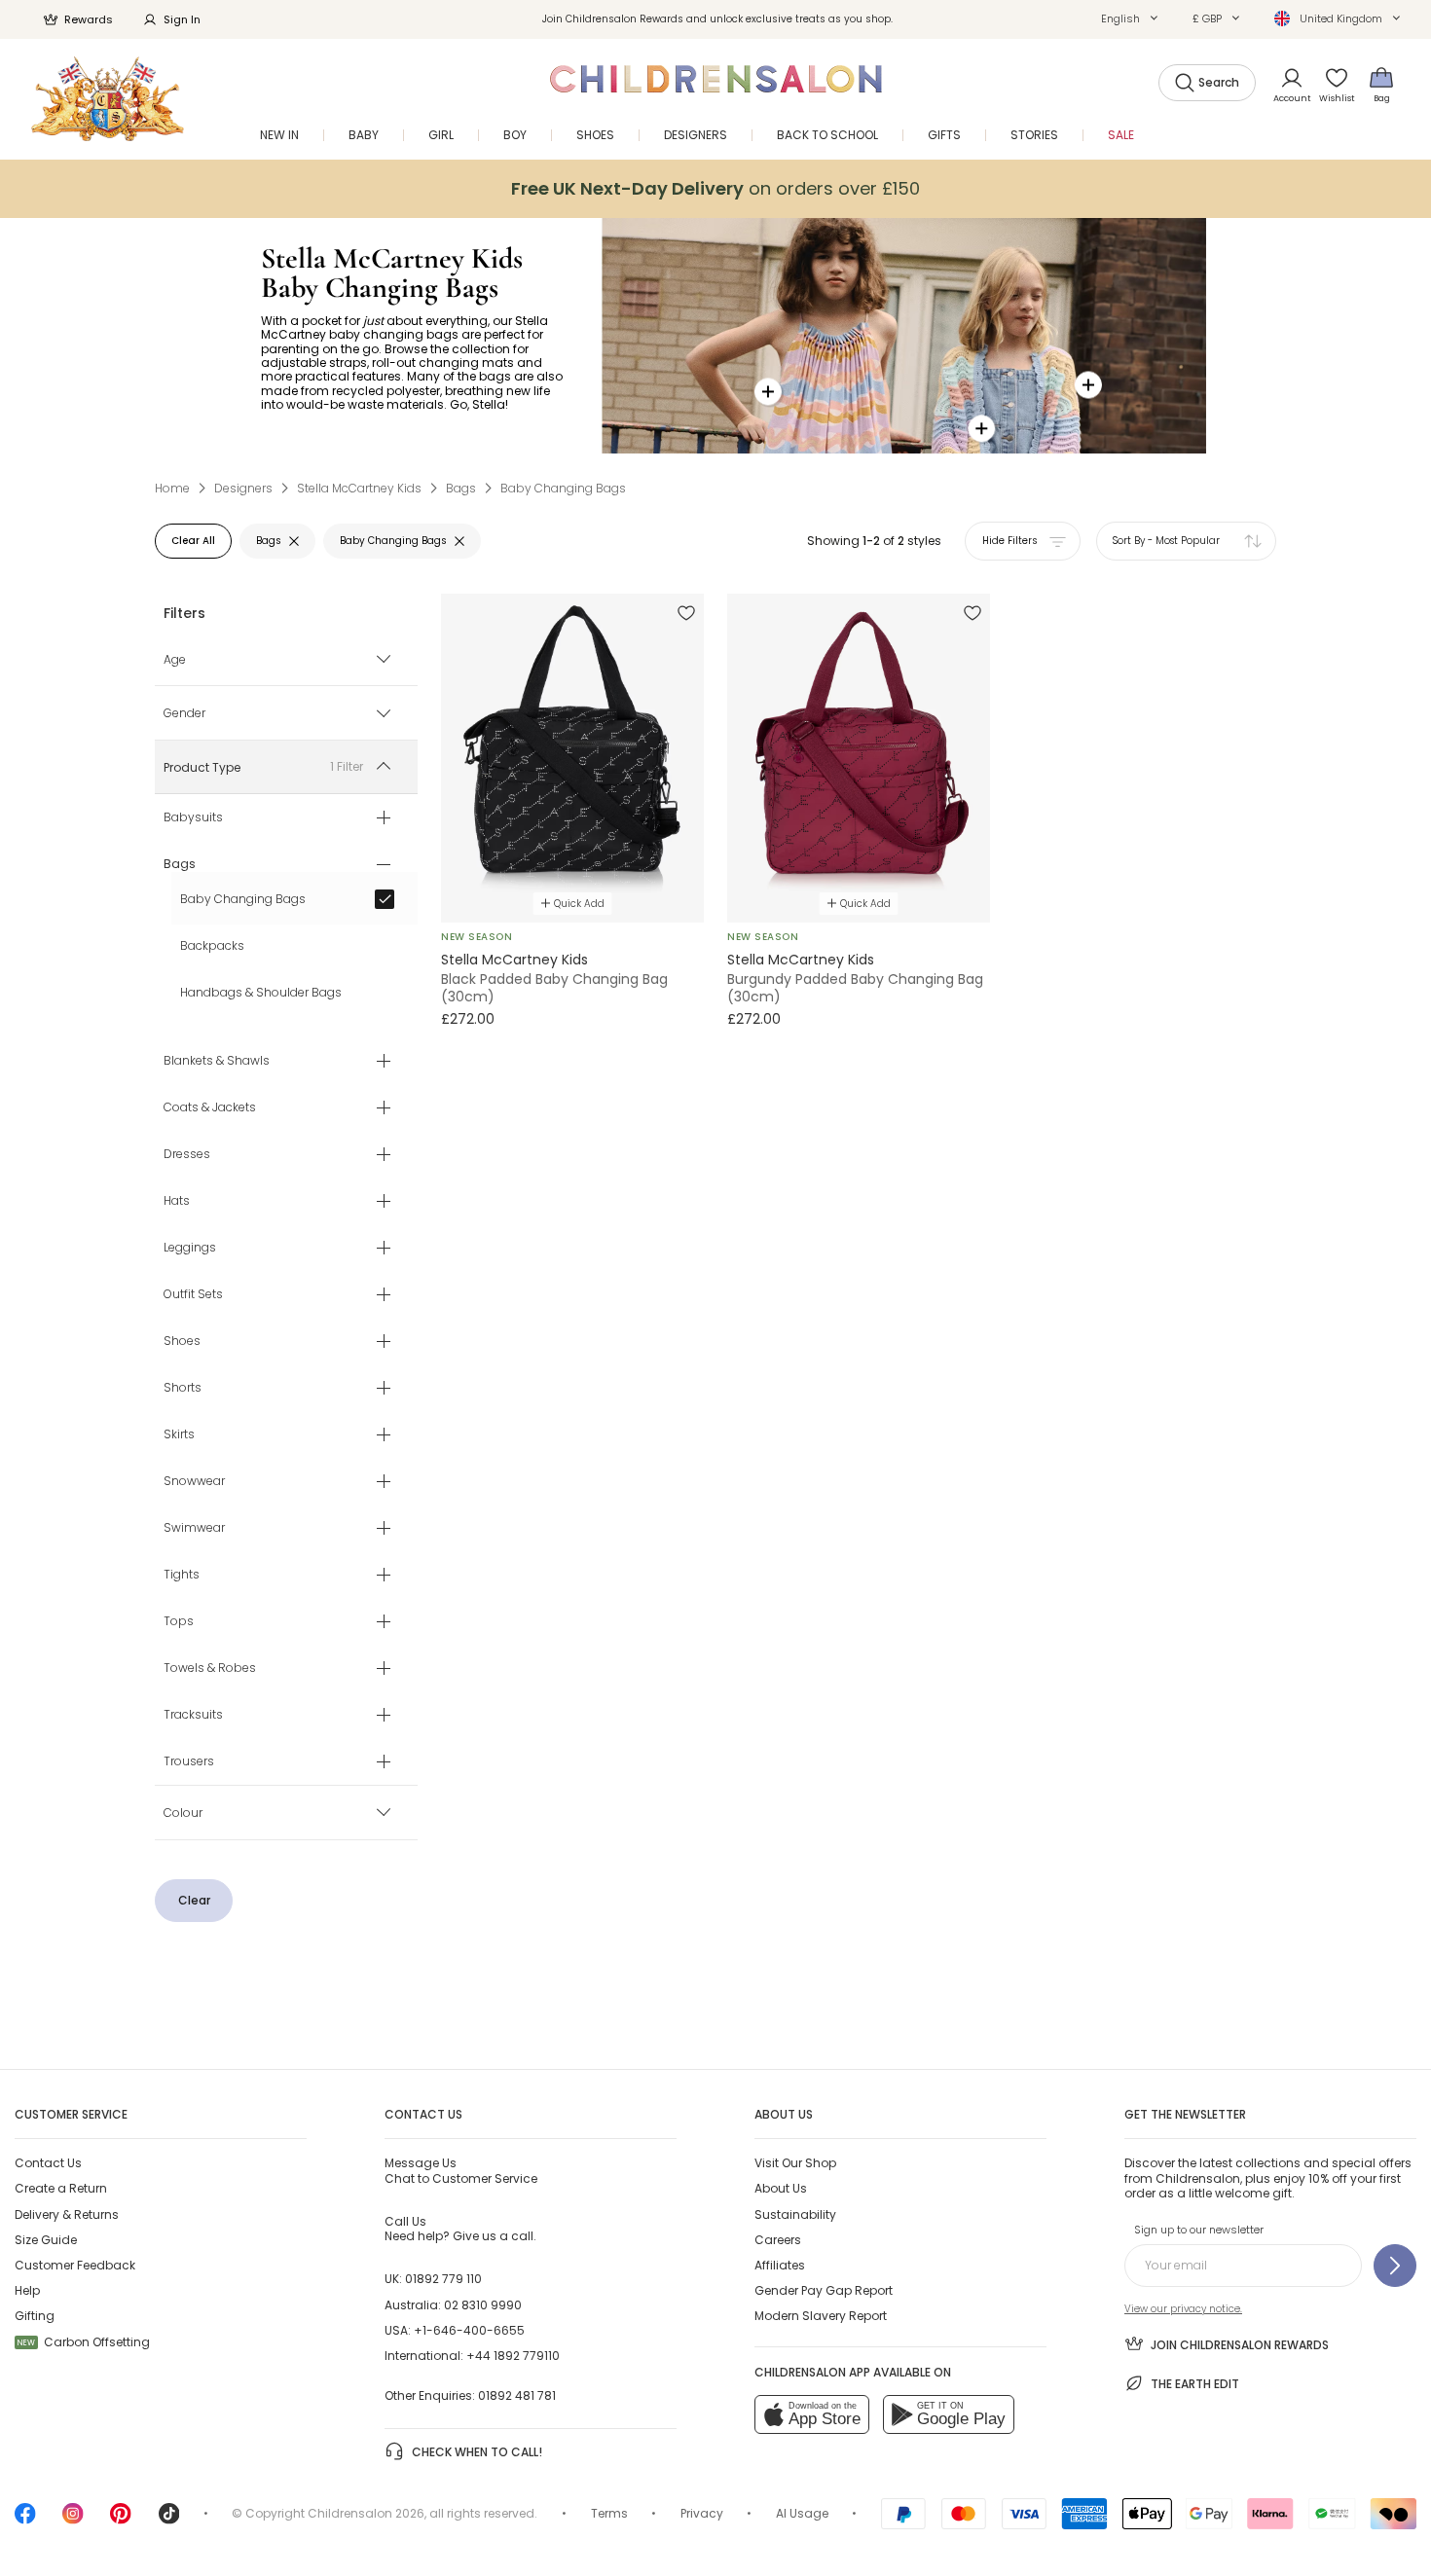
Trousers (189, 1762)
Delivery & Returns (67, 2214)
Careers (778, 2240)
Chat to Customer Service (461, 2170)
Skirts (179, 1435)
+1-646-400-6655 (469, 2330)
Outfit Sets (193, 1295)
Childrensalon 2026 (366, 2513)
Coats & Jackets (210, 1108)
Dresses (187, 1155)
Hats (177, 1202)
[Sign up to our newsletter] (1395, 2266)
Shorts (183, 1389)
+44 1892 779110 (513, 2356)
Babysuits (193, 818)
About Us (781, 2188)
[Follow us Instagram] (73, 2520)
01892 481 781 (517, 2395)
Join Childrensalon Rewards (1240, 2345)
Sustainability (795, 2214)
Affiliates (780, 2265)
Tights (182, 1576)
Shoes (182, 1342)
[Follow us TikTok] (169, 2520)
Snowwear (194, 1482)
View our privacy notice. (1183, 2309)
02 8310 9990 (483, 2305)
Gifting (35, 2316)
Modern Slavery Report (821, 2316)
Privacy (702, 2513)
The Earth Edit (1195, 2384)
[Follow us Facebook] (25, 2520)
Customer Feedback (75, 2265)
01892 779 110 (443, 2279)
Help (27, 2290)
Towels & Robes (210, 1669)
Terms (609, 2513)
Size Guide (46, 2240)
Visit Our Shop (795, 2163)
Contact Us (48, 2163)
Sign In (182, 19)
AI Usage (802, 2513)
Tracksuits (193, 1716)
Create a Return (61, 2188)
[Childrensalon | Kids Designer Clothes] (108, 99)
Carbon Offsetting (84, 2342)
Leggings (190, 1249)
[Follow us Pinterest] (121, 2520)
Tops (179, 1622)
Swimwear (194, 1529)
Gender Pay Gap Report (824, 2290)
